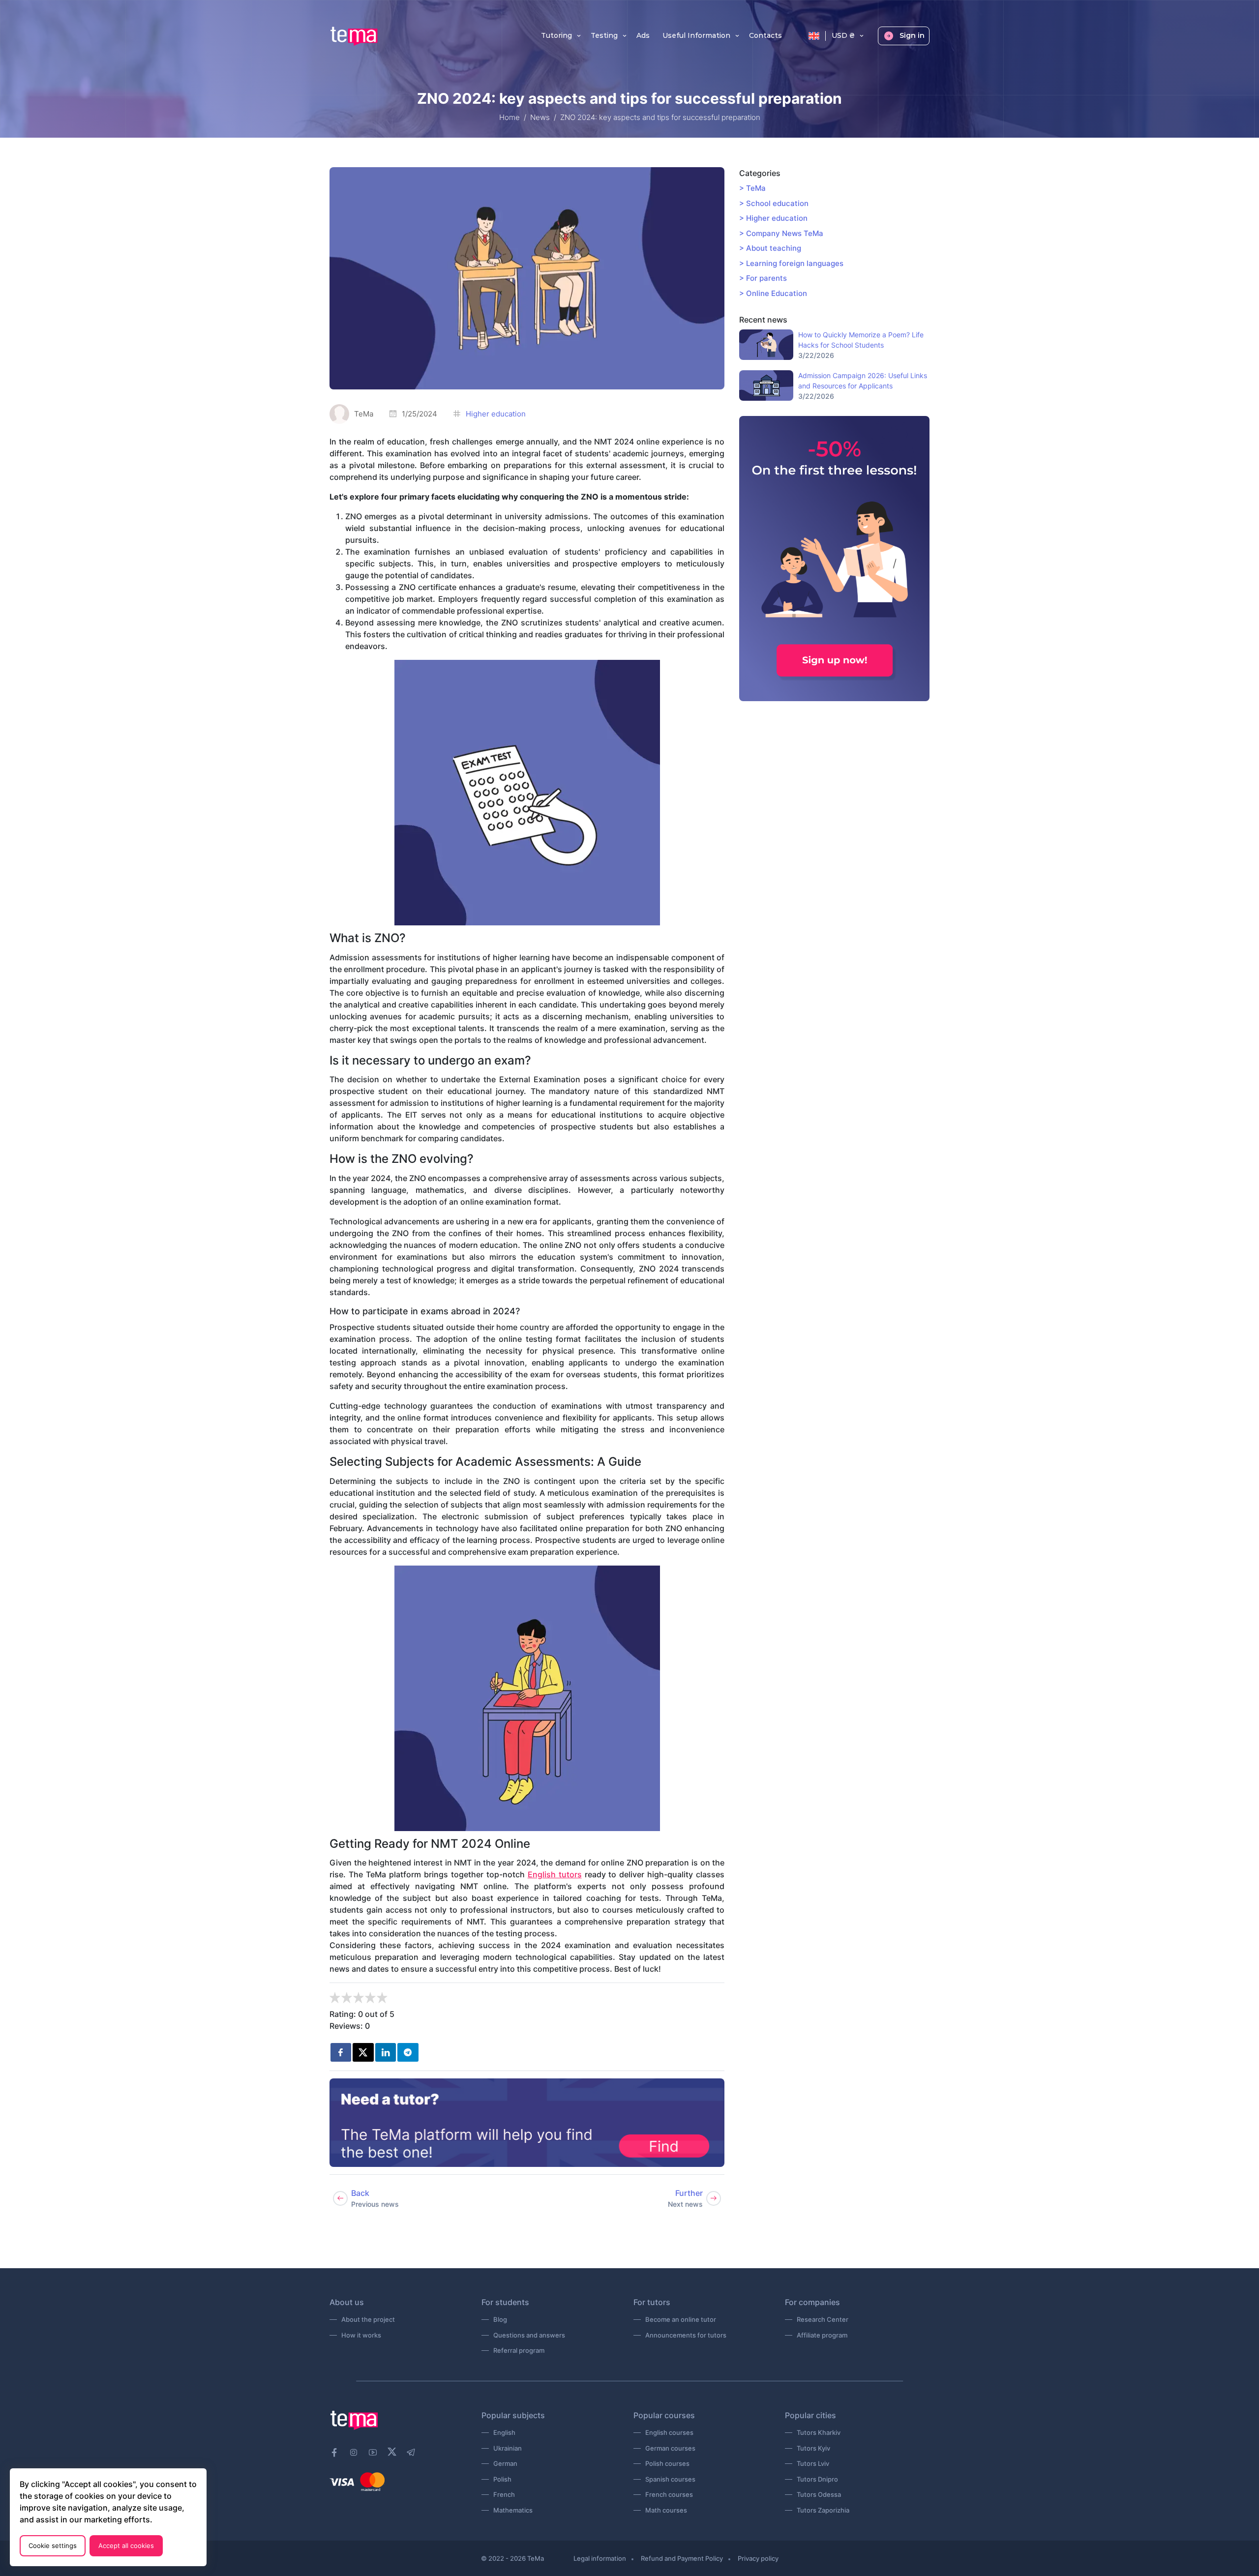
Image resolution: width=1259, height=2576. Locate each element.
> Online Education (773, 293)
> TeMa (752, 188)
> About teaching (770, 248)
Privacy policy (758, 2558)
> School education (774, 203)
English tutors (555, 1874)
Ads (643, 36)
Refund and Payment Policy (682, 2558)
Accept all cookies (126, 2546)
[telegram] (411, 2453)
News (540, 117)
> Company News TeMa (781, 233)
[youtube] (373, 2453)
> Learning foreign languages (791, 263)
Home (510, 117)
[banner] (527, 2123)
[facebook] (334, 2453)
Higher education (496, 414)
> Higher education (773, 218)
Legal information (600, 2558)
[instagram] (354, 2453)
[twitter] (363, 2052)
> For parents (763, 278)
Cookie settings (53, 2546)
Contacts (765, 36)
